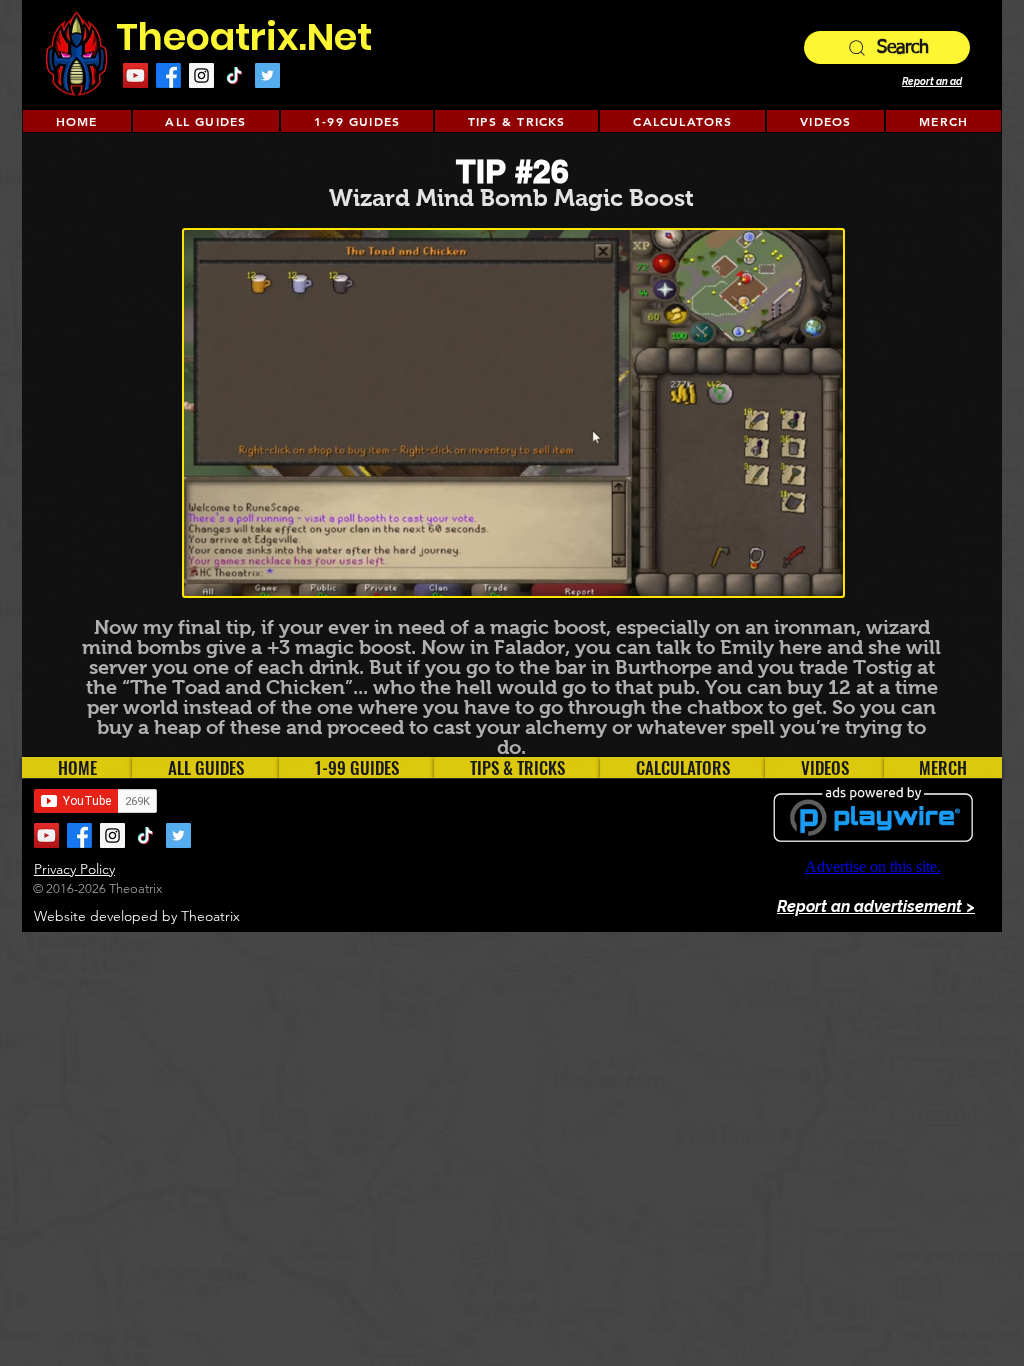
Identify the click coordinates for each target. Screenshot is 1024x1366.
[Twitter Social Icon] (267, 75)
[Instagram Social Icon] (201, 75)
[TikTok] (234, 75)
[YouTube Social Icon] (135, 75)
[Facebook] (168, 75)
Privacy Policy (74, 869)
